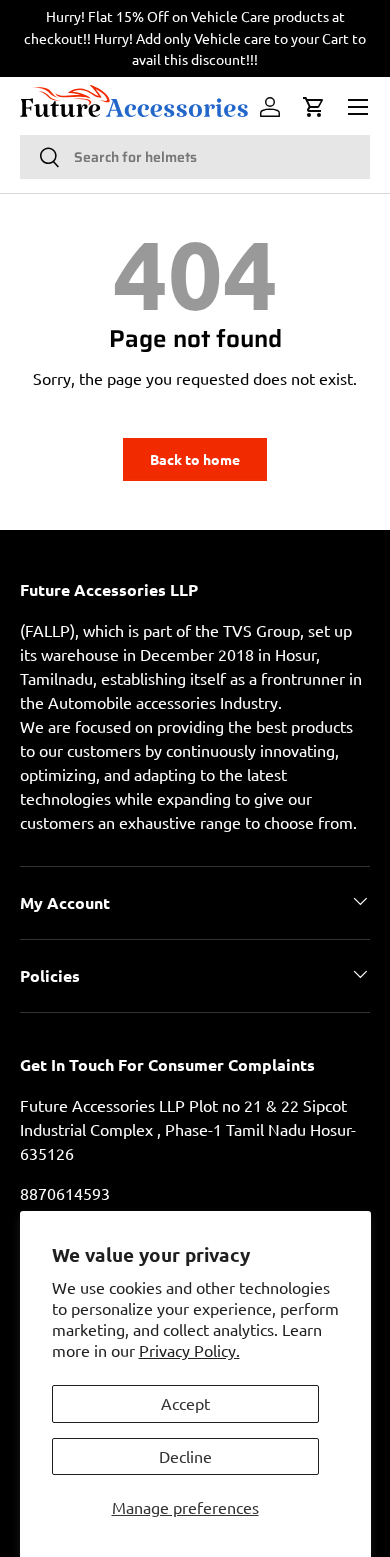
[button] (314, 107)
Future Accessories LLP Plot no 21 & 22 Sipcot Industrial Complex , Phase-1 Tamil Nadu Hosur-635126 (188, 1129)
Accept (185, 1403)
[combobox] (195, 157)
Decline (185, 1456)
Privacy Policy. (189, 1350)
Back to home (195, 459)
